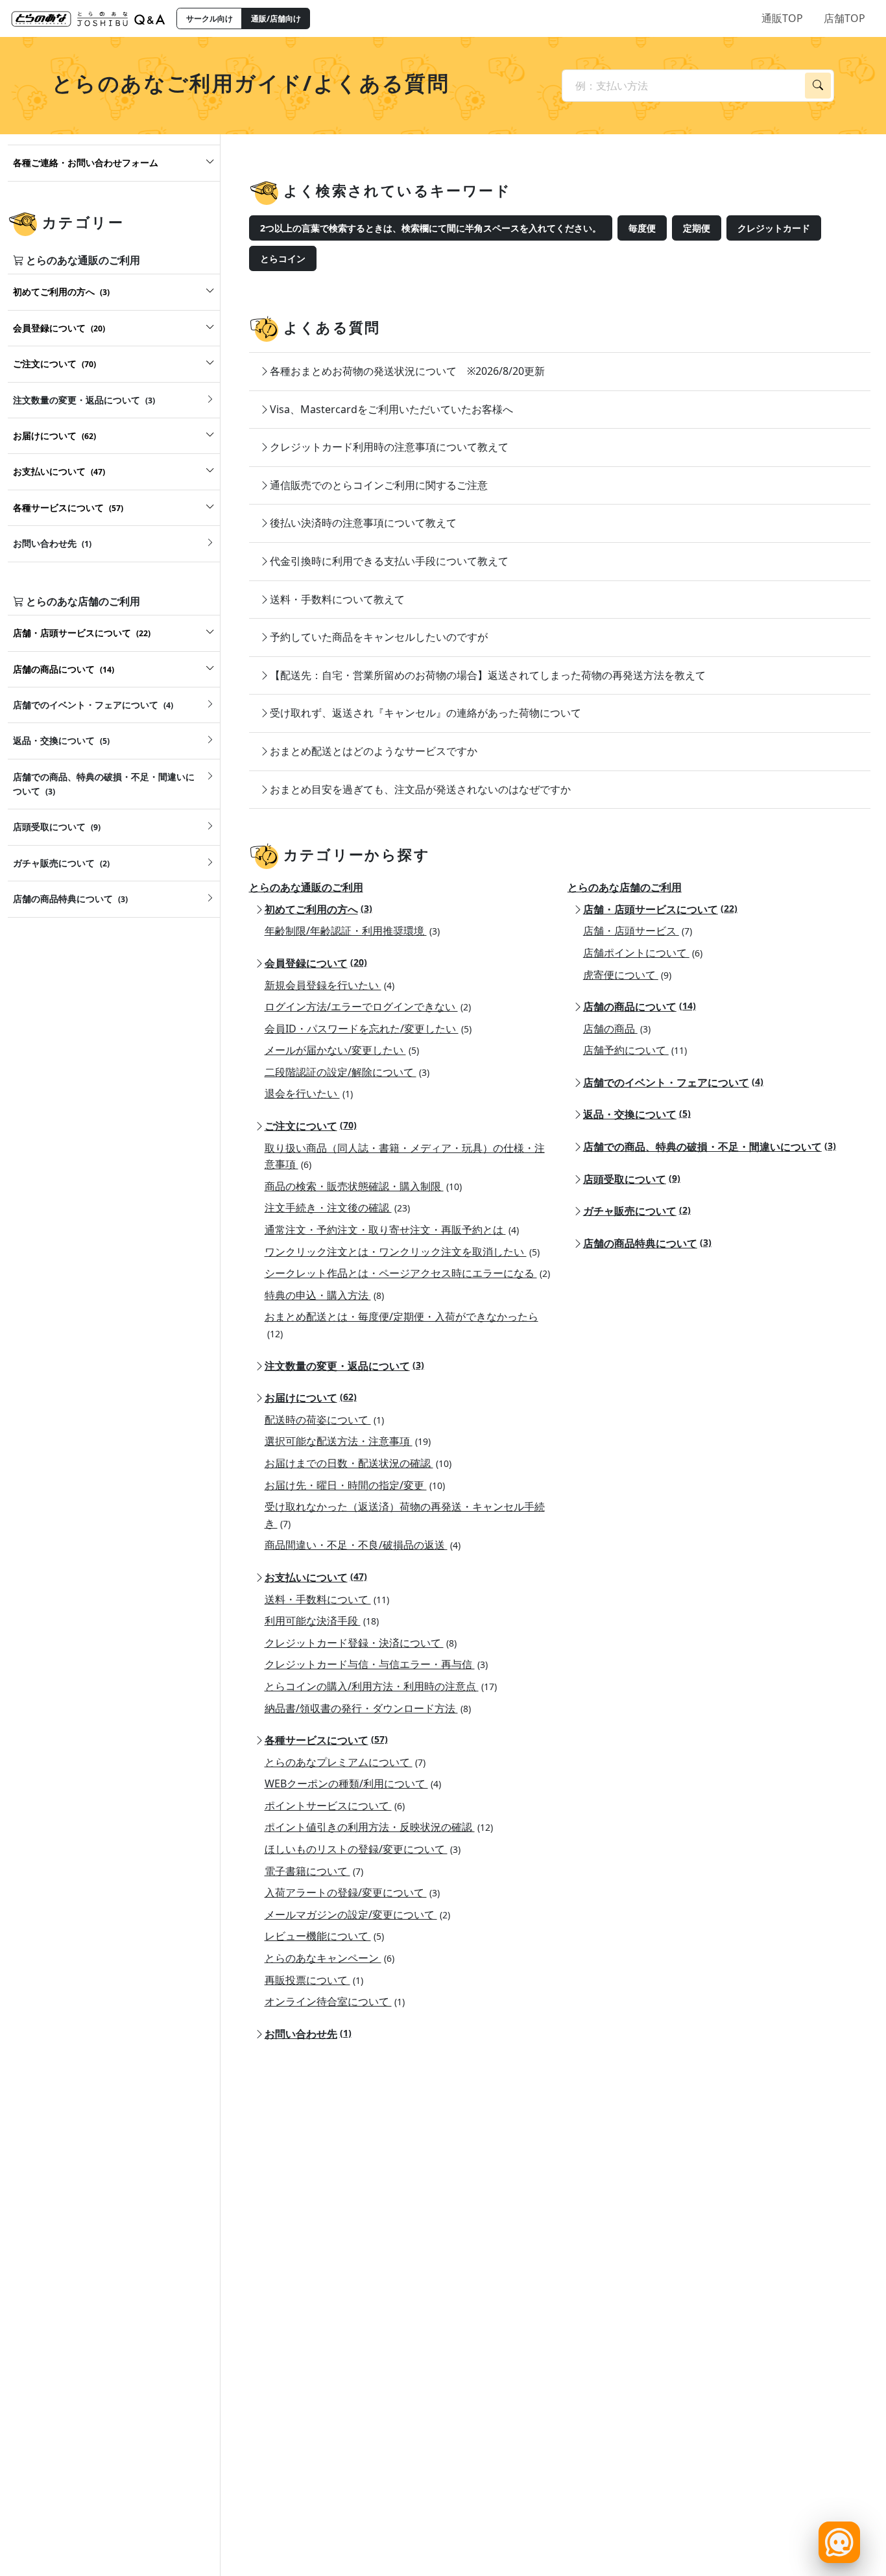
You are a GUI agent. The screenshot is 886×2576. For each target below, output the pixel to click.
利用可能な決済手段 (322, 1621)
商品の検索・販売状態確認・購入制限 (363, 1186)
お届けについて (311, 1398)
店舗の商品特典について (647, 1243)
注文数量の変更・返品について (344, 1366)
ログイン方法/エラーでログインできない (368, 1007)
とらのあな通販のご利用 (306, 887)
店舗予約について (635, 1050)
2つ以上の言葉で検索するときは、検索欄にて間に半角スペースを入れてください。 (431, 228)
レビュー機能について (324, 1936)
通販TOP (782, 18)
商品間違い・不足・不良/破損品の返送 (363, 1545)
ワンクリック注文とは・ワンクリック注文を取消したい (402, 1252)
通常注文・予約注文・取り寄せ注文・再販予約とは (392, 1230)
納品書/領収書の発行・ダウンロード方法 (368, 1708)
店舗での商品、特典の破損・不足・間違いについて (710, 1147)
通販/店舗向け (276, 18)
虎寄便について (627, 975)
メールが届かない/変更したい (342, 1050)
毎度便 (642, 228)
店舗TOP (844, 18)
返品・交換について (637, 1114)
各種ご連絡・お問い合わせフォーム (86, 162)
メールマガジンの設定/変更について (357, 1914)
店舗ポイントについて (643, 953)
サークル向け (210, 18)
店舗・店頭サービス (638, 931)
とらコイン (283, 258)
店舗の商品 (617, 1029)
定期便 (697, 228)
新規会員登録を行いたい (329, 985)
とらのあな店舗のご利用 (625, 887)
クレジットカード (774, 228)
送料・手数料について (327, 1599)
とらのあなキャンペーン (329, 1958)
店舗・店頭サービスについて (660, 909)
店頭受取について (632, 1179)
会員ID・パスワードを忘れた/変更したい (368, 1029)
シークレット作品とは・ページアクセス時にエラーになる (407, 1273)
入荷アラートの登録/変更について (352, 1892)
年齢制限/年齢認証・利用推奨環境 (352, 931)
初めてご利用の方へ (318, 909)
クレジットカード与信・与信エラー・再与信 (376, 1664)
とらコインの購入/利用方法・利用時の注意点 (381, 1686)
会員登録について (316, 963)
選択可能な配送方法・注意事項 (348, 1441)
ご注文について (311, 1126)
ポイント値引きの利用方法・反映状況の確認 (379, 1827)
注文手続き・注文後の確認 (337, 1208)
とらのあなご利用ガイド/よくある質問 (251, 83)
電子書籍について (314, 1871)
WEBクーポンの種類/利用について (353, 1783)
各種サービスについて (326, 1740)
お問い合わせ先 (308, 2034)
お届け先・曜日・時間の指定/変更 (355, 1485)
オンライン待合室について (335, 2001)
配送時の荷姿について (324, 1420)
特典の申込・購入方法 (324, 1295)
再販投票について (314, 1980)
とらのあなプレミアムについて (345, 1762)
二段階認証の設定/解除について (347, 1072)
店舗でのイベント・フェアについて (673, 1082)
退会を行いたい (309, 1093)
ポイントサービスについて (335, 1806)
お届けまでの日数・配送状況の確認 (358, 1463)
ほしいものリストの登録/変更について (363, 1849)
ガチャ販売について (637, 1211)
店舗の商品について (640, 1007)
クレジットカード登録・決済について (361, 1643)
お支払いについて (316, 1577)
